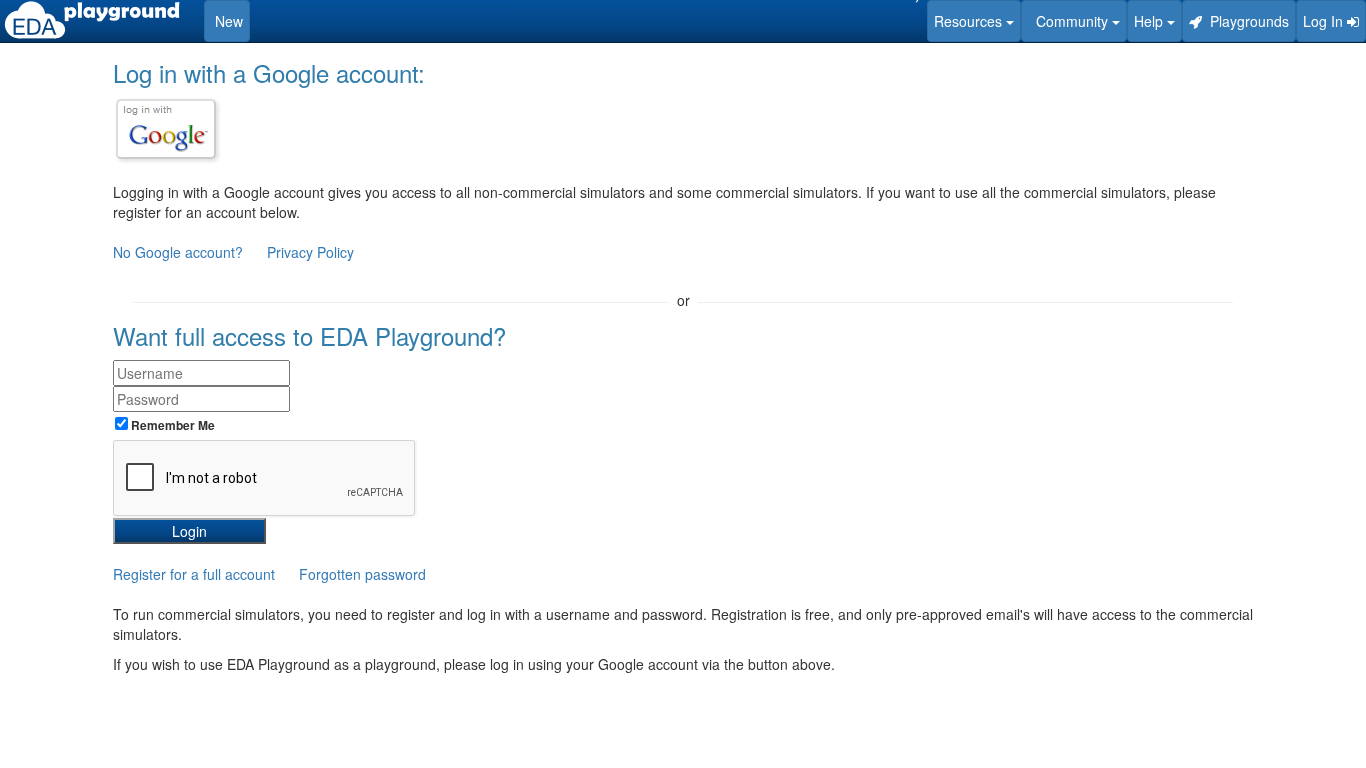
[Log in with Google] (166, 129)
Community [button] (1070, 21)
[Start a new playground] (92, 20)
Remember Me (171, 425)
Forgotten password (362, 574)
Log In (1325, 21)
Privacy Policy (310, 252)
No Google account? (180, 252)
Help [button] (1150, 21)
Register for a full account (194, 574)
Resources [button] (970, 21)
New (227, 21)
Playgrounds (1245, 21)
